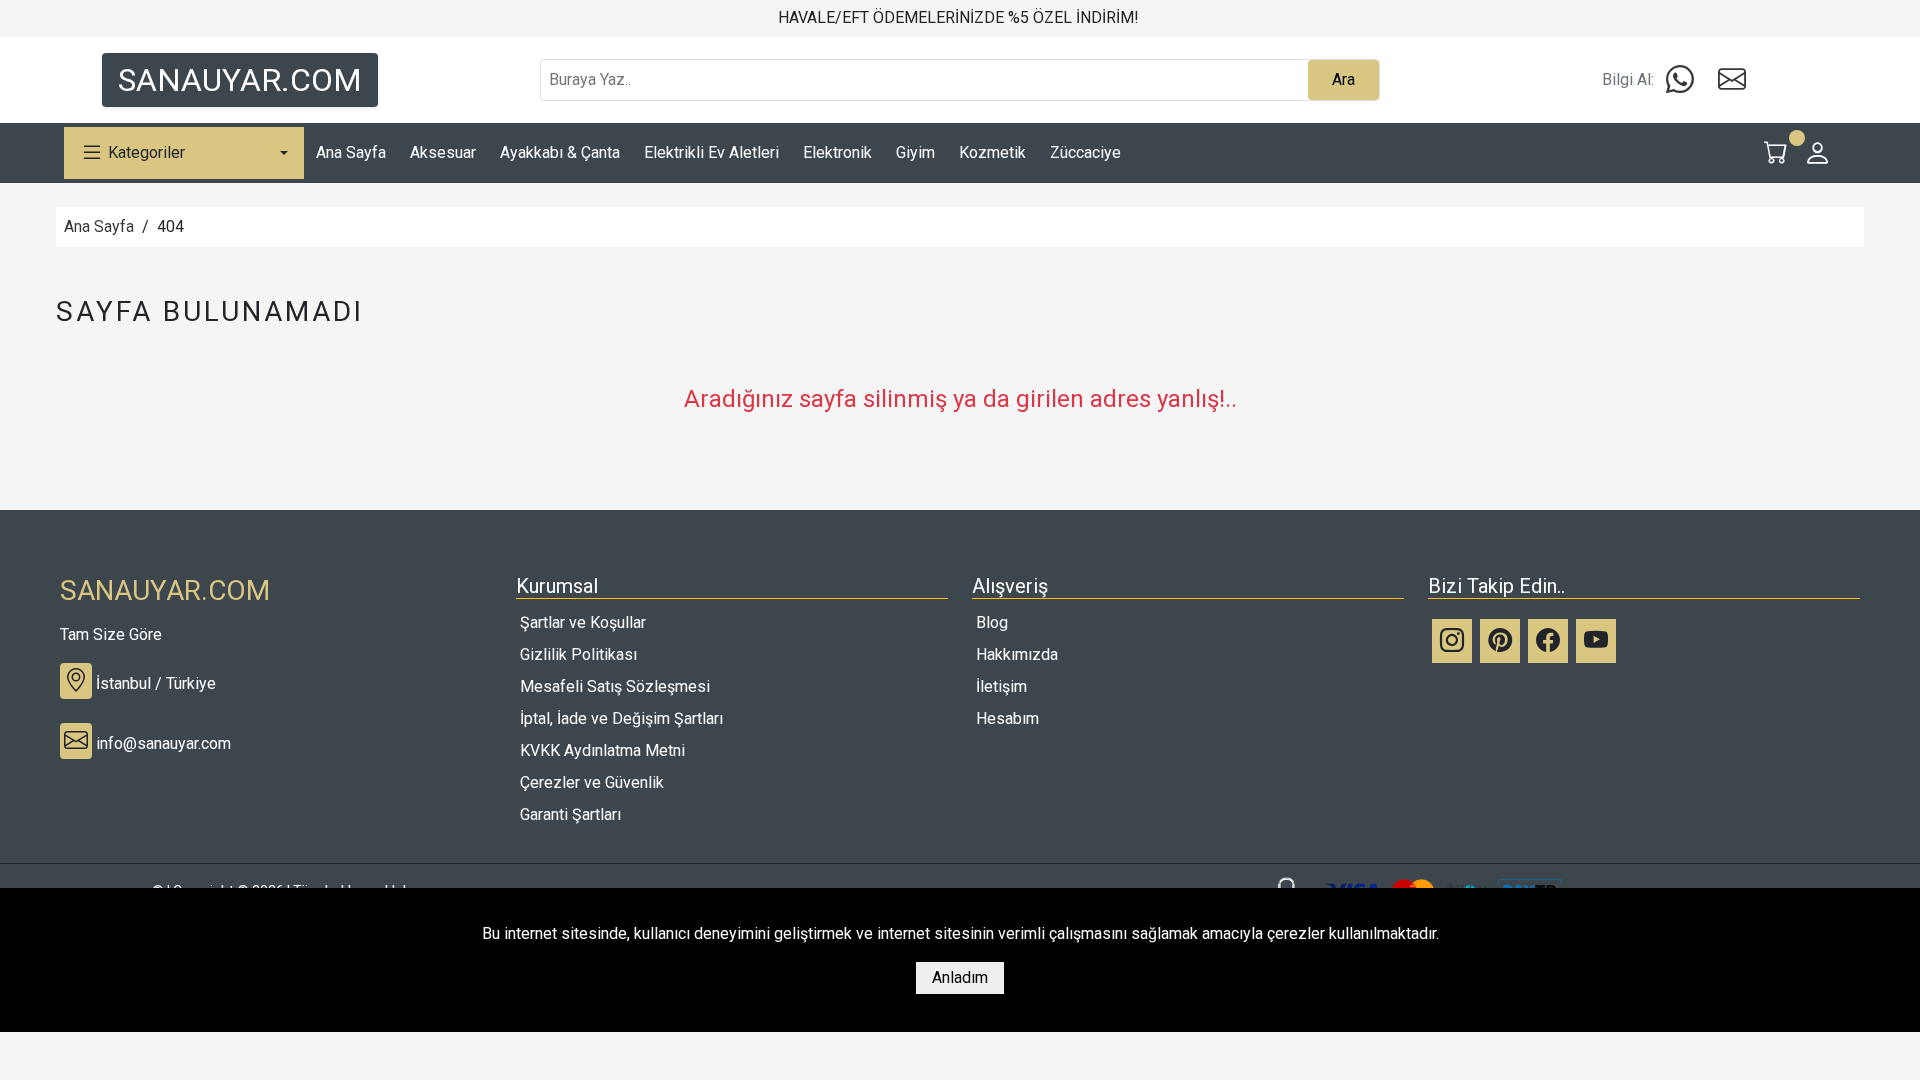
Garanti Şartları (570, 814)
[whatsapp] (1680, 80)
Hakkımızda (1017, 654)
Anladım (960, 977)
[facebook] (1548, 641)
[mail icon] (1732, 80)
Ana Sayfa (99, 226)
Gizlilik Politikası (578, 654)
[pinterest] (1500, 641)
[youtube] (1596, 641)
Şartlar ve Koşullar (583, 622)
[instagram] (1452, 641)
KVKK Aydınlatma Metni (602, 750)
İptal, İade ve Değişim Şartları (621, 718)
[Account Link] (1818, 153)
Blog (992, 622)
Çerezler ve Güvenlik (592, 782)
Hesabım (1007, 718)
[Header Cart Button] (1776, 153)
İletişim (1001, 686)
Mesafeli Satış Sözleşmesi (615, 686)
